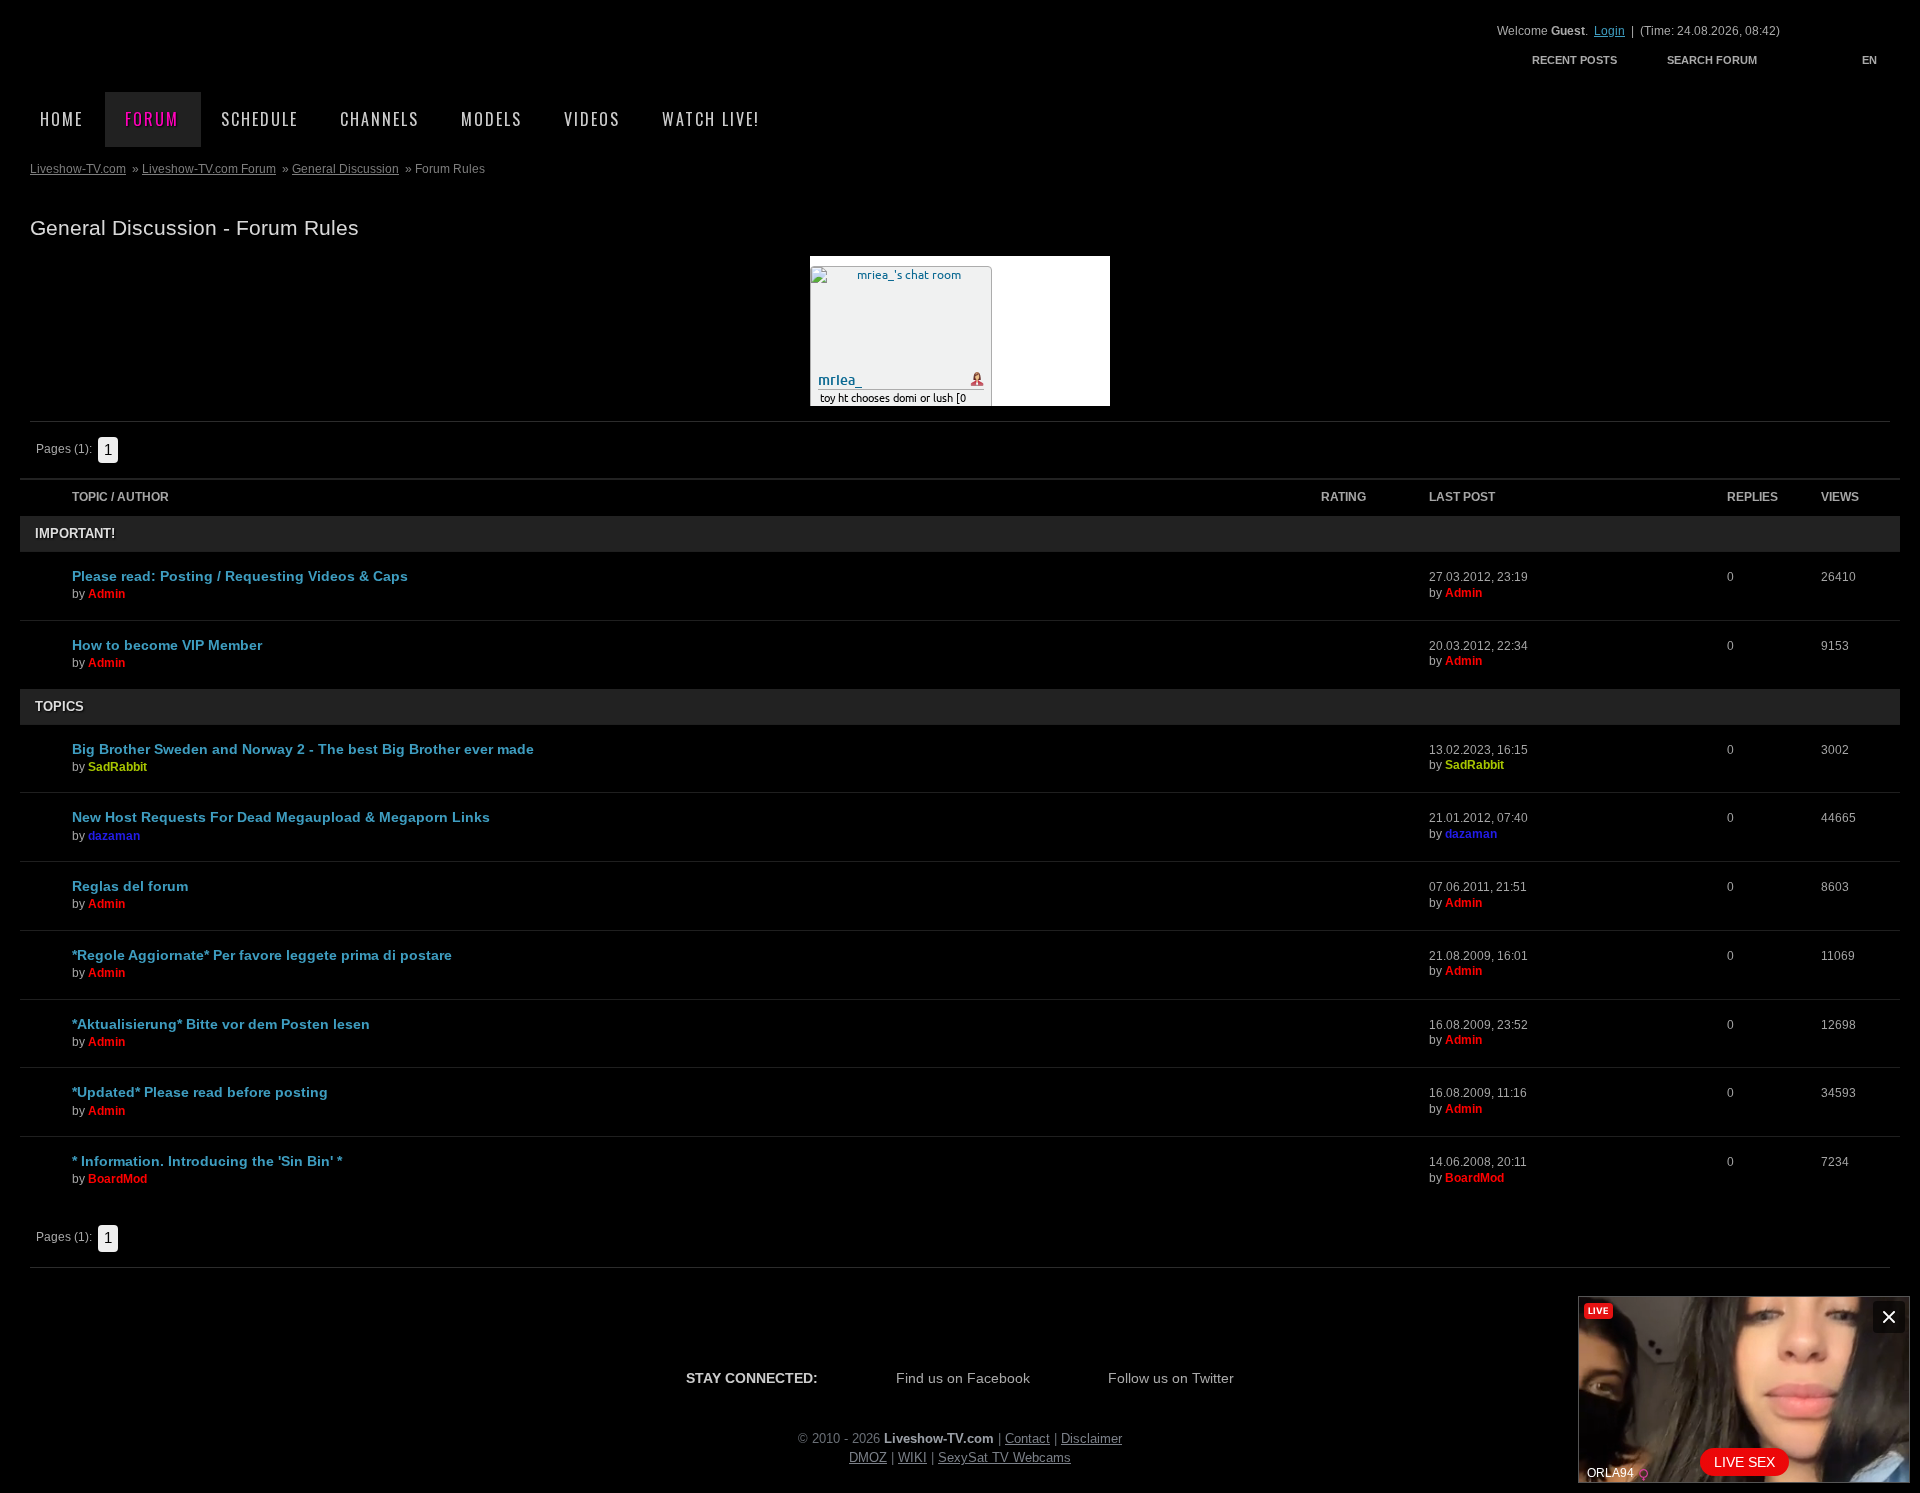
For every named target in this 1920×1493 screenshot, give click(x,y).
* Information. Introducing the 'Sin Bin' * (207, 1161)
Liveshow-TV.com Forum (209, 169)
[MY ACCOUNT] (1794, 59)
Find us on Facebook (963, 1378)
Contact (1027, 1438)
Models (491, 119)
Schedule (259, 119)
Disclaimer (1091, 1438)
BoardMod (117, 1179)
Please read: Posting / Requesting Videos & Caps (240, 576)
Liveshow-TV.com (196, 45)
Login (1609, 31)
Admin (106, 594)
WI (906, 1457)
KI (920, 1457)
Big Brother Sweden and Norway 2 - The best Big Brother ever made (303, 749)
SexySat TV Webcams (1004, 1457)
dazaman (114, 836)
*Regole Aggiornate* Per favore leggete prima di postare (262, 955)
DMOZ (868, 1457)
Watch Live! (711, 119)
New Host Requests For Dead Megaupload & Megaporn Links (281, 817)
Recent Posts (1574, 60)
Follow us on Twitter (1171, 1378)
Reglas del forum (130, 886)
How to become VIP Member (167, 645)
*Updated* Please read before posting (200, 1092)
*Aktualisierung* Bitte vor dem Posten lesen (221, 1024)
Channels (379, 119)
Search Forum (1712, 60)
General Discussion (345, 169)
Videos (592, 119)
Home (61, 119)
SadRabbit (117, 767)
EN (1869, 60)
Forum (152, 119)
